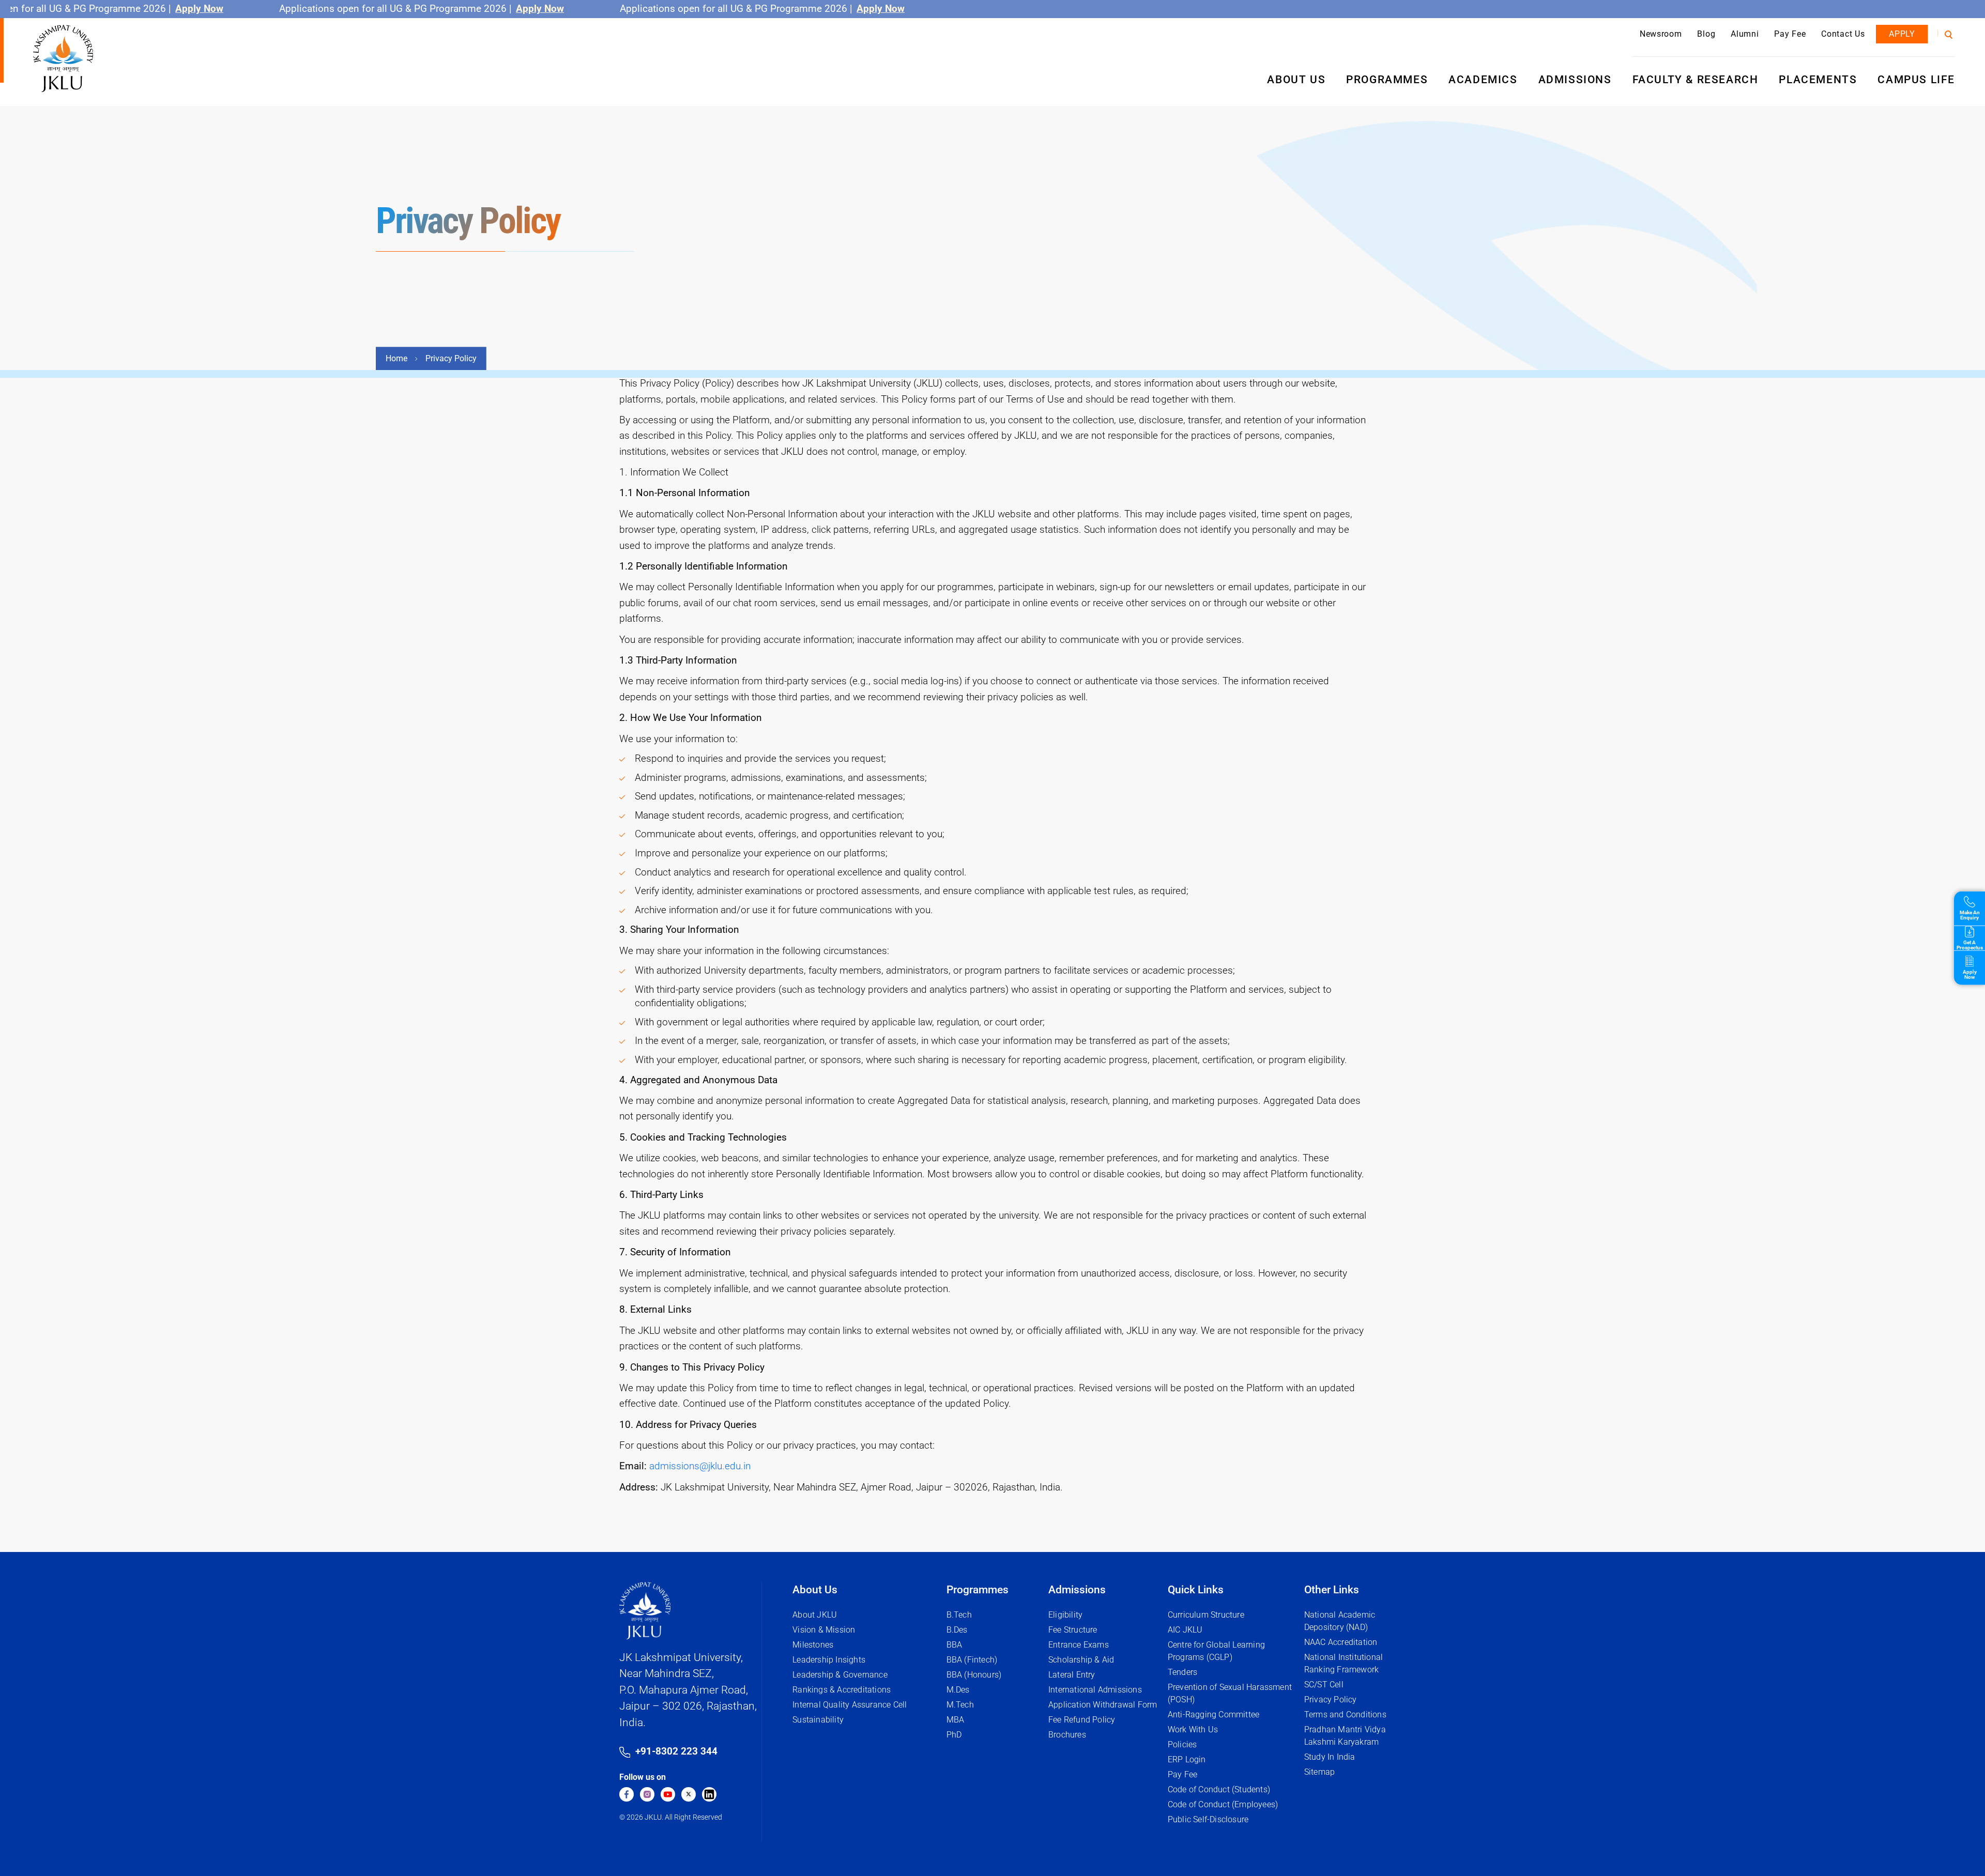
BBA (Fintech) (972, 1660)
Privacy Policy (1331, 1700)
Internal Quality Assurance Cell (850, 1705)
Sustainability (818, 1720)
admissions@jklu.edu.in (700, 1466)
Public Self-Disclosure (1208, 1819)
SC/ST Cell (1324, 1685)
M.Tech (960, 1705)
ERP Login (1187, 1759)
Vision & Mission (824, 1630)
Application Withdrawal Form (1103, 1705)
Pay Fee (1790, 34)
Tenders (1182, 1672)
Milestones (813, 1645)
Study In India (1330, 1757)
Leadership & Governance (840, 1675)
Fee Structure (1073, 1630)
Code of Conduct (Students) (1219, 1789)
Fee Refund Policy (1082, 1720)
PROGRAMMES (1387, 80)
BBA (955, 1645)
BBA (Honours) (974, 1675)
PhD (954, 1735)
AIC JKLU (1185, 1630)
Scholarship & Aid (1081, 1660)
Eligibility (1065, 1615)
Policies (1182, 1744)
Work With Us (1193, 1729)
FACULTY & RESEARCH (1696, 80)
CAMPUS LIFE (1916, 80)
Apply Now (147, 9)
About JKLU (815, 1615)
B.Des (957, 1630)
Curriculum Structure (1206, 1615)
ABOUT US (1296, 80)
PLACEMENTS (1818, 80)
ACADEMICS (1483, 80)
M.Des (958, 1690)
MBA (956, 1720)
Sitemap (1319, 1772)
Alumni (1745, 34)
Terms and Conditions (1345, 1714)
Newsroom (1661, 34)
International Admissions (1095, 1690)
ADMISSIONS (1575, 80)
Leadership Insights (829, 1660)
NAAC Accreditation (1341, 1642)
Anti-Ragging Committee (1213, 1714)
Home (396, 358)
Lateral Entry (1072, 1675)
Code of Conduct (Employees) (1223, 1804)
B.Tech (959, 1615)
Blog (1706, 34)
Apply (1902, 34)
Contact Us (1843, 34)
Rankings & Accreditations (842, 1690)
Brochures (1067, 1735)
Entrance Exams (1079, 1645)
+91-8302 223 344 (676, 1751)
